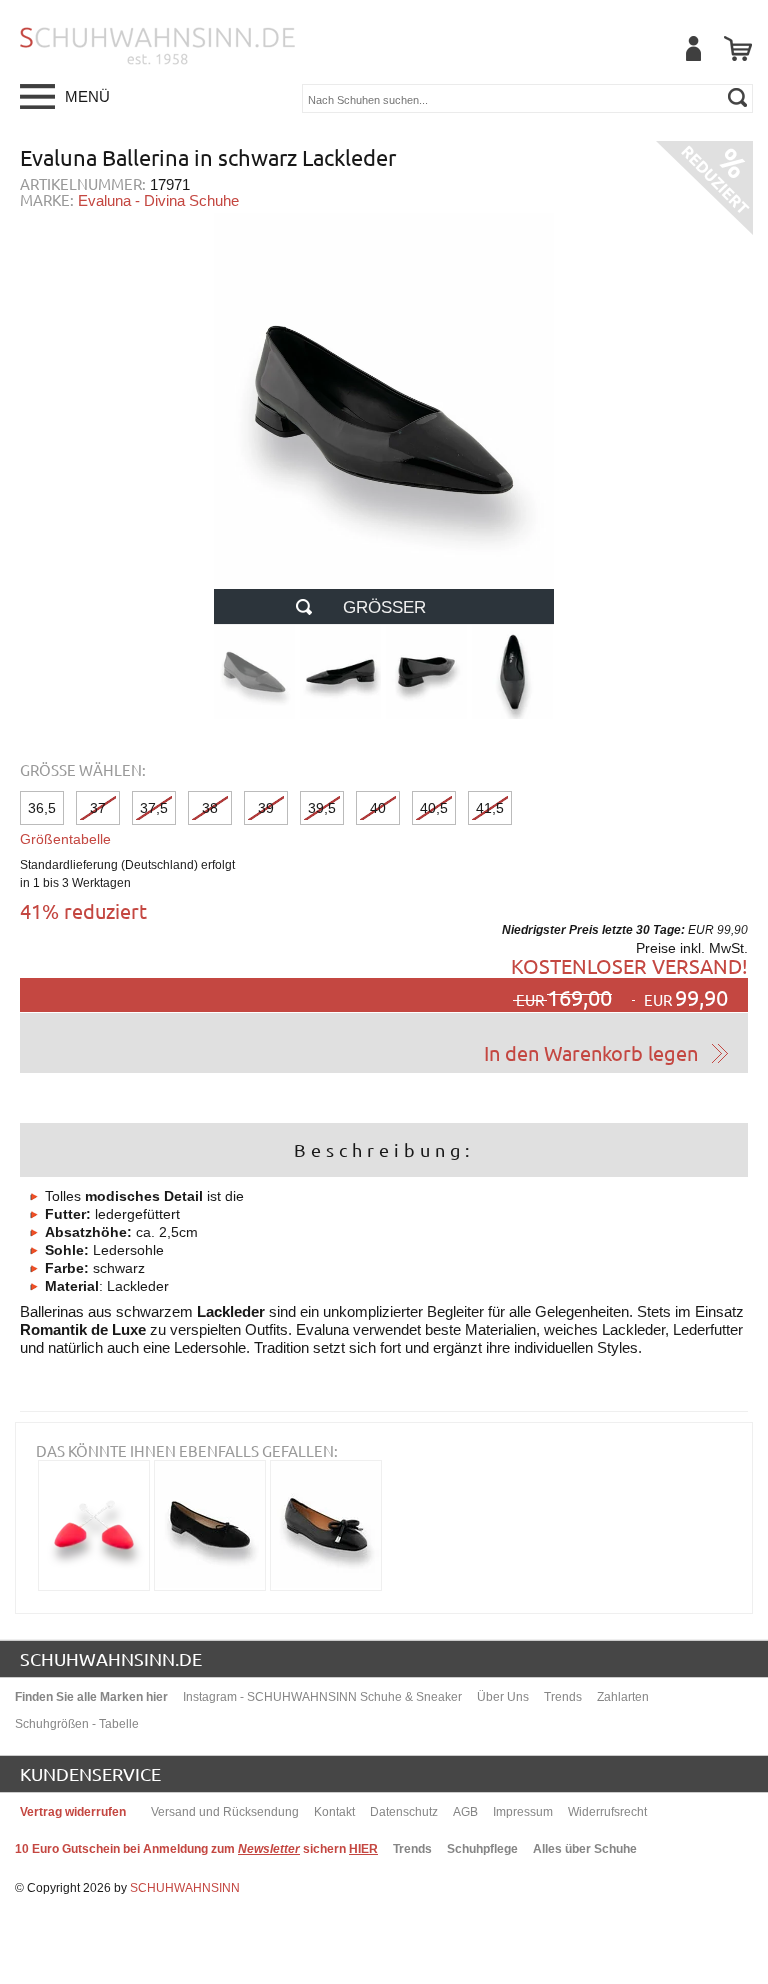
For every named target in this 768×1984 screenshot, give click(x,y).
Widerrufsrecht (607, 1812)
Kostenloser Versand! (629, 965)
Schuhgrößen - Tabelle (77, 1724)
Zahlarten (623, 1697)
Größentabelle (65, 839)
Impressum (523, 1812)
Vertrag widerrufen (73, 1812)
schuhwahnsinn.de (111, 1658)
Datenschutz (404, 1812)
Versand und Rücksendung (225, 1812)
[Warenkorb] (738, 48)
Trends (563, 1697)
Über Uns (503, 1697)
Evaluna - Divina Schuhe (158, 200)
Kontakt (334, 1812)
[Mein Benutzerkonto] (693, 48)
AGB (465, 1812)
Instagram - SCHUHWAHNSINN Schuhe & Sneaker (322, 1697)
